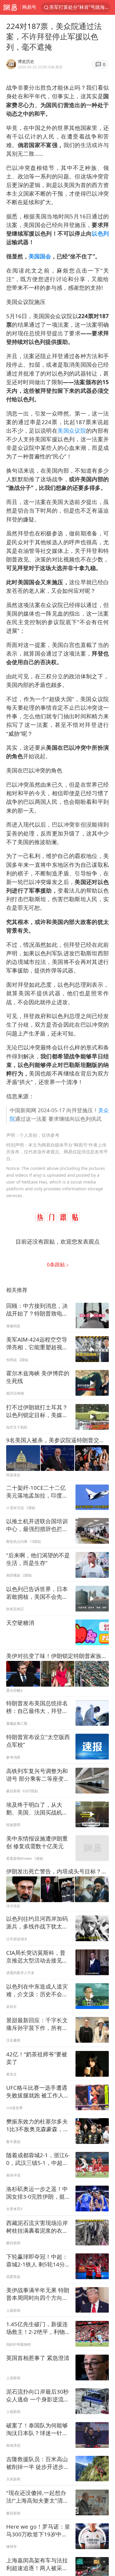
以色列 (100, 233)
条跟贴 (56, 1264)
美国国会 (40, 256)
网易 (10, 7)
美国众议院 (72, 430)
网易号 (29, 7)
